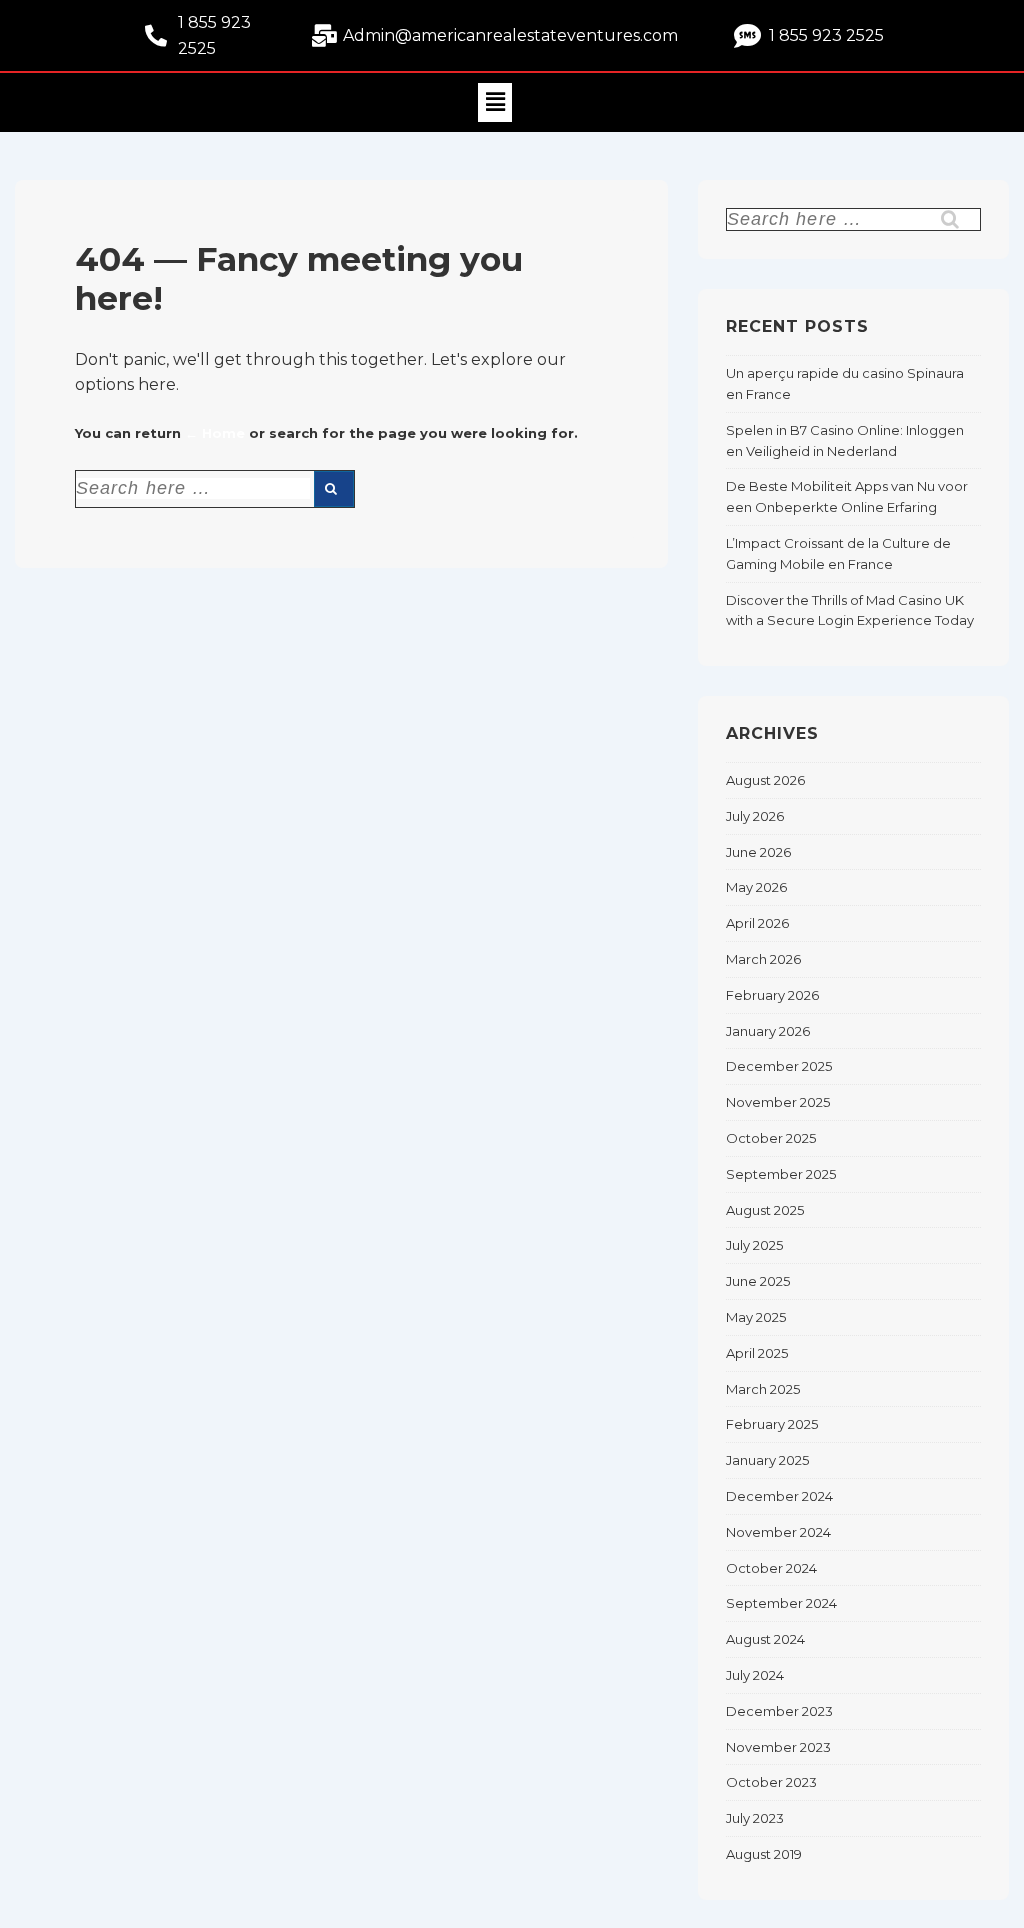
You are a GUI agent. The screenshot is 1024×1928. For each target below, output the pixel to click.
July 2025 (754, 1245)
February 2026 (772, 995)
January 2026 (768, 1031)
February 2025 (772, 1424)
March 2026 (763, 959)
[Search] (334, 489)
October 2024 (771, 1568)
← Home (215, 433)
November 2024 (778, 1532)
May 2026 (756, 887)
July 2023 (755, 1818)
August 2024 (765, 1639)
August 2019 (764, 1854)
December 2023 (779, 1711)
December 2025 (779, 1066)
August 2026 (765, 780)
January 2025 (767, 1460)
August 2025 (765, 1210)
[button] (495, 102)
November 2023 (778, 1747)
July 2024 (755, 1675)
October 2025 (771, 1138)
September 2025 (781, 1174)
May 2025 (756, 1317)
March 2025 (763, 1389)
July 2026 (755, 816)
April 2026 (757, 923)
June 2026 (758, 852)
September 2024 (781, 1603)
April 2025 (757, 1353)
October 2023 (771, 1782)
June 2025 (758, 1281)
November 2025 (778, 1102)
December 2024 (779, 1496)
